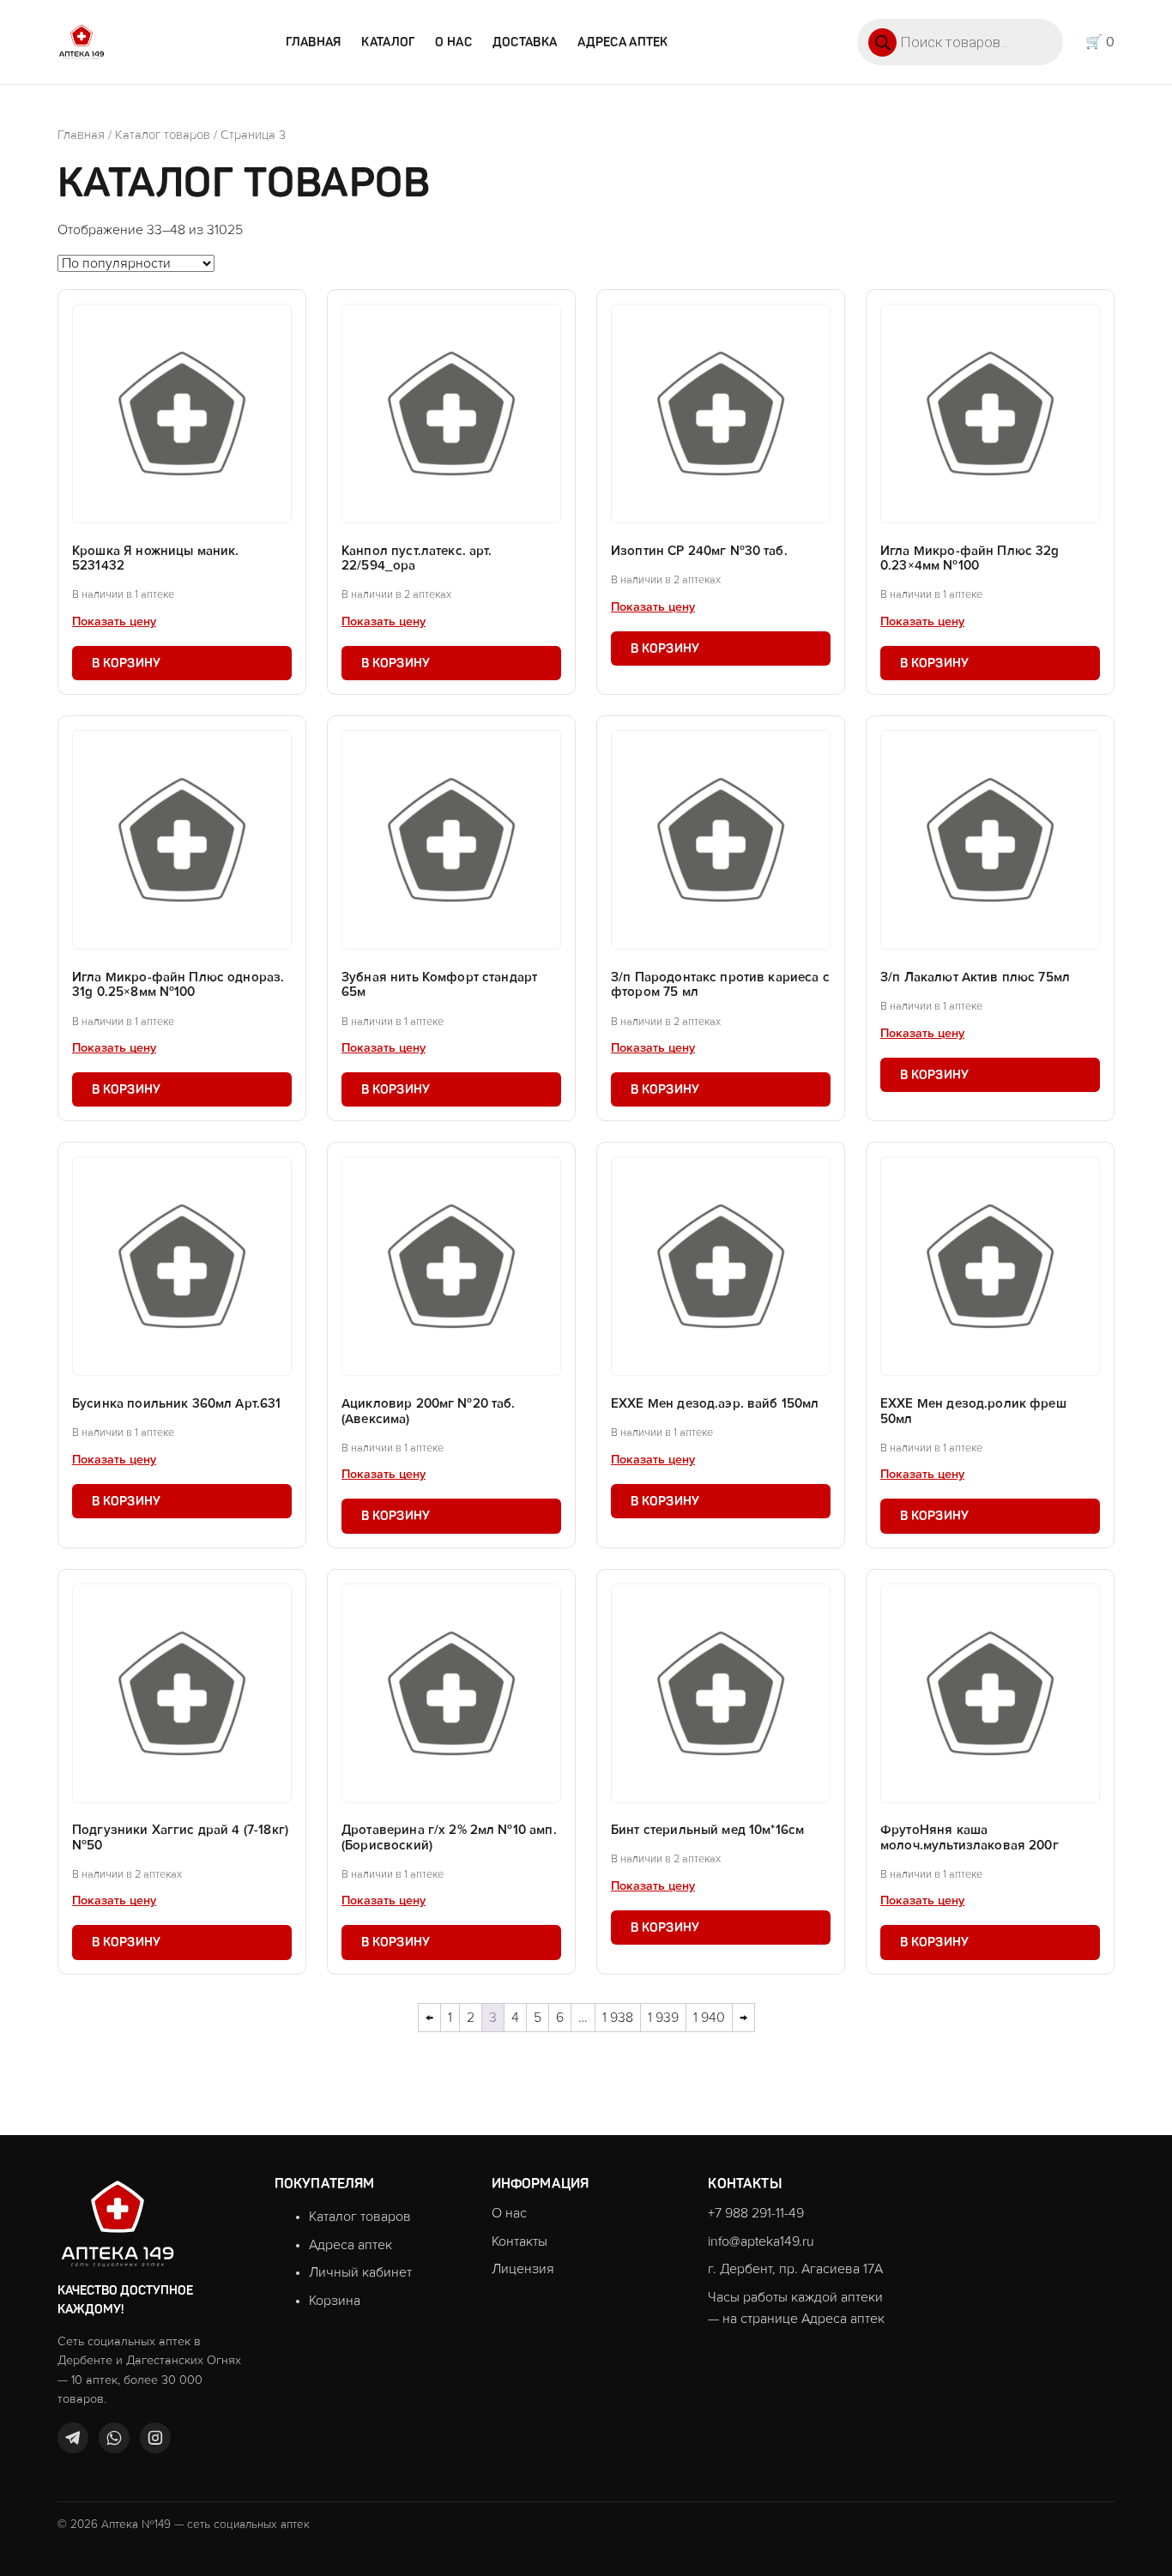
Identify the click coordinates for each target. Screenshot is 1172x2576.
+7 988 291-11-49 (756, 2213)
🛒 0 (1100, 42)
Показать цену (114, 622)
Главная (313, 42)
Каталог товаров (163, 135)
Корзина (335, 2301)
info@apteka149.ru (761, 2241)
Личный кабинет (360, 2272)
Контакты (520, 2241)
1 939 (663, 2018)
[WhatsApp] (114, 2438)
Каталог (388, 42)
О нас (453, 42)
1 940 (709, 2018)
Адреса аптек (622, 42)
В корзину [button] (127, 663)
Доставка (525, 42)
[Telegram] (73, 2438)
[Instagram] (155, 2438)
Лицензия (523, 2269)
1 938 (618, 2018)
